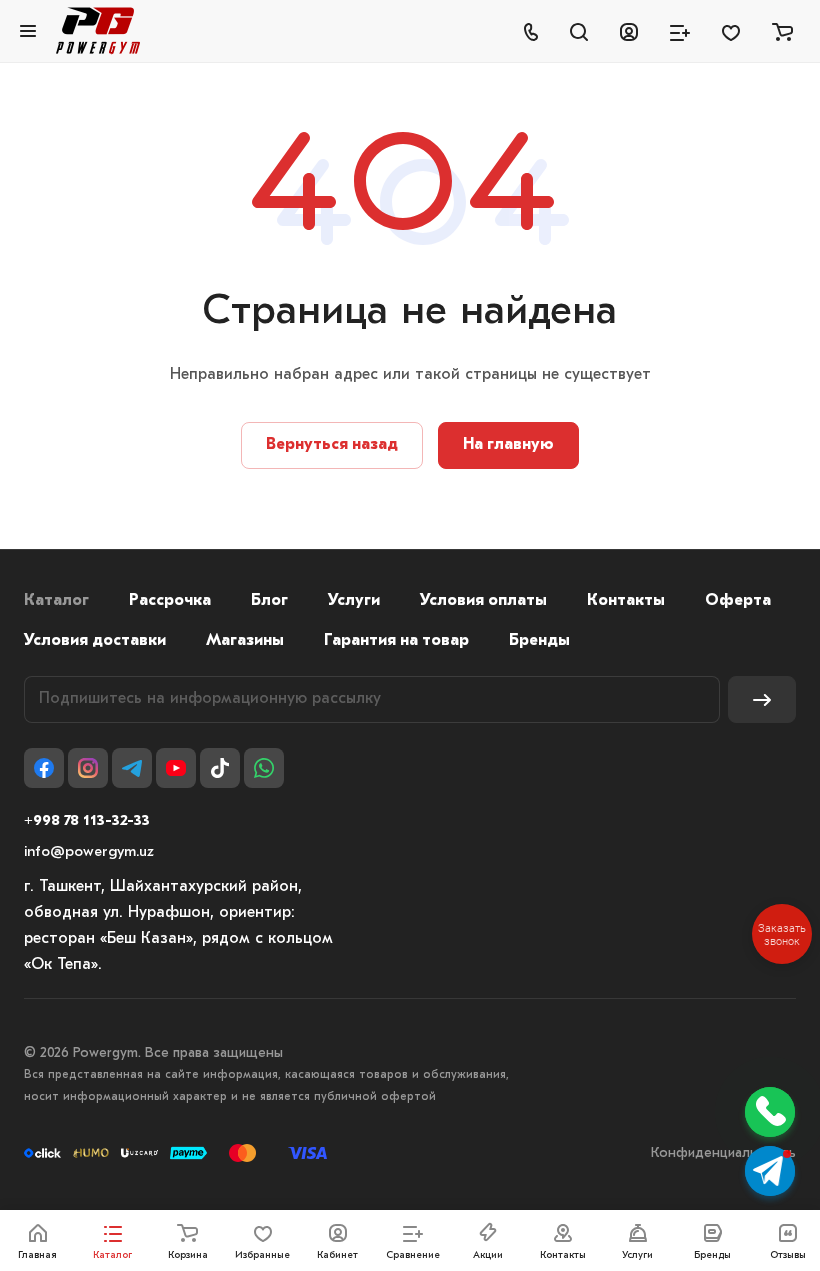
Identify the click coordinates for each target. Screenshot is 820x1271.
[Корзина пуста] (782, 31)
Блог (269, 601)
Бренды (539, 641)
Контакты (626, 601)
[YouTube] (176, 768)
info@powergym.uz (89, 852)
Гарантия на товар (396, 641)
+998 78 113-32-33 (87, 821)
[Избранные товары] (731, 31)
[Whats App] (264, 768)
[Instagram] (88, 768)
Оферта (738, 601)
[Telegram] (132, 768)
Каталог (56, 601)
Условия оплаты (483, 601)
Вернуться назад (332, 445)
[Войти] (629, 31)
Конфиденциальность (723, 1153)
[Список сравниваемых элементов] (680, 31)
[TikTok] (220, 768)
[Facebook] (44, 768)
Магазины (245, 641)
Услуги (354, 601)
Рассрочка (170, 601)
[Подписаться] (762, 699)
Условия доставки (95, 641)
